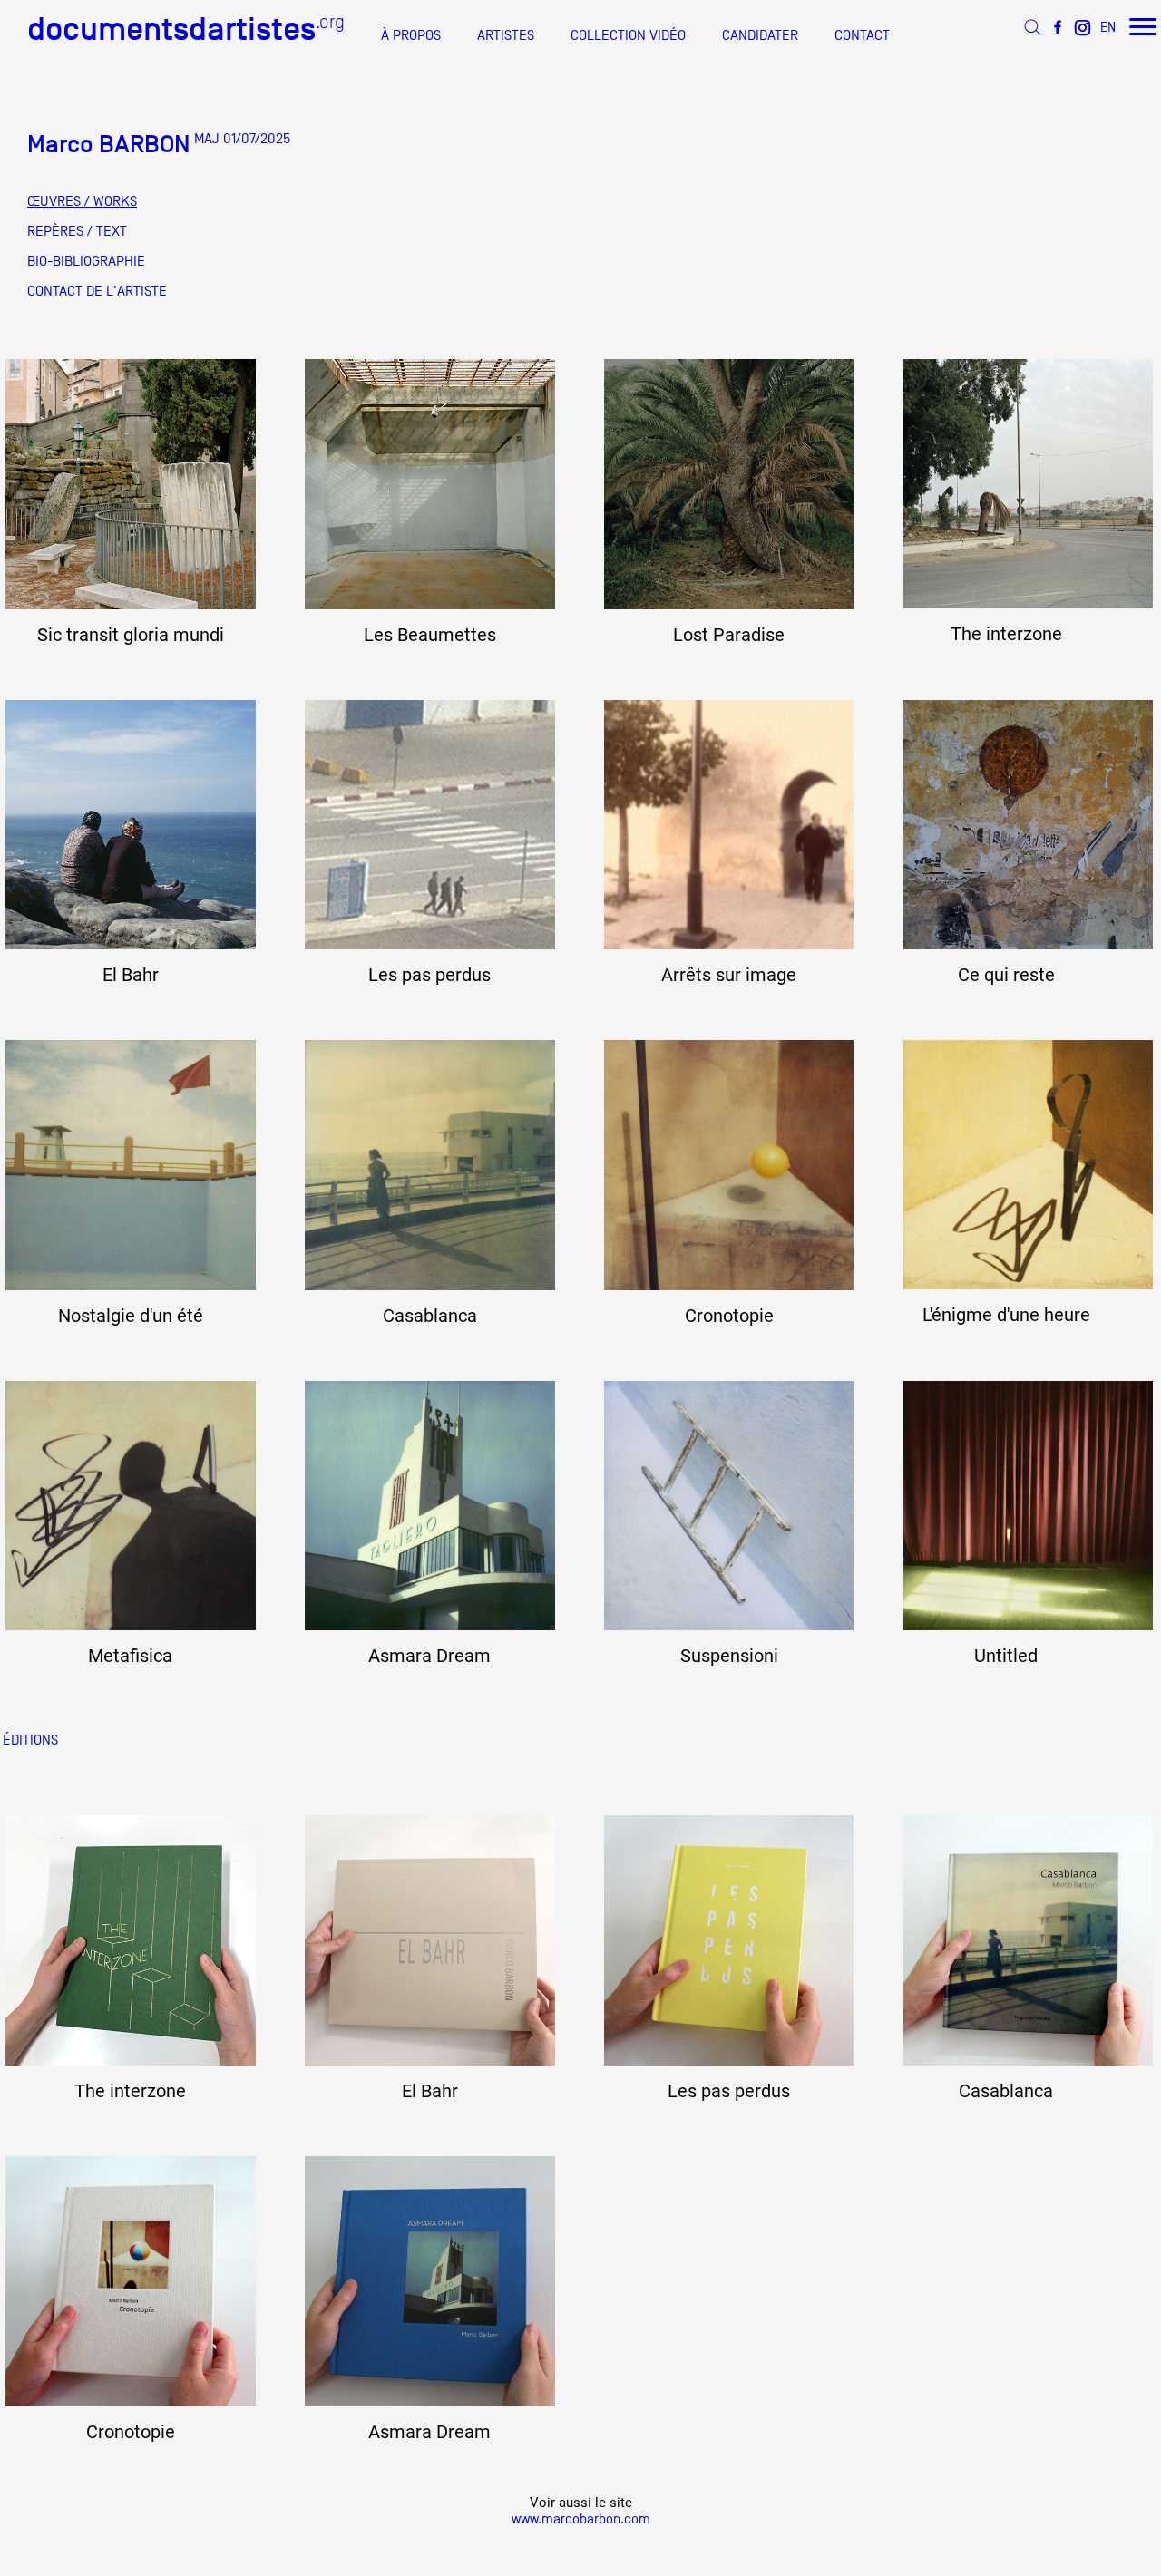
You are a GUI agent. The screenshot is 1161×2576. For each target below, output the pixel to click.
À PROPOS (411, 35)
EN (1108, 27)
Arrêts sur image (729, 975)
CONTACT (862, 35)
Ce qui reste (1006, 975)
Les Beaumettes (430, 635)
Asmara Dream (429, 1656)
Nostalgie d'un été (131, 1316)
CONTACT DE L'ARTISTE (97, 291)
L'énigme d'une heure (1006, 1315)
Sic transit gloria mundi (131, 635)
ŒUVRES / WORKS (82, 201)
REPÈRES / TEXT (77, 231)
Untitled (1006, 1656)
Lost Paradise (729, 635)
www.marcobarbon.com (581, 2518)
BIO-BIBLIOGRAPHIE (86, 261)
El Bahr (131, 975)
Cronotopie (729, 1316)
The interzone (1006, 634)
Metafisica (130, 1656)
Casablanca (430, 1316)
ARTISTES (506, 35)
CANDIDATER (760, 35)
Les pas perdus (429, 975)
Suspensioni (729, 1656)
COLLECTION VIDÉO (628, 35)
